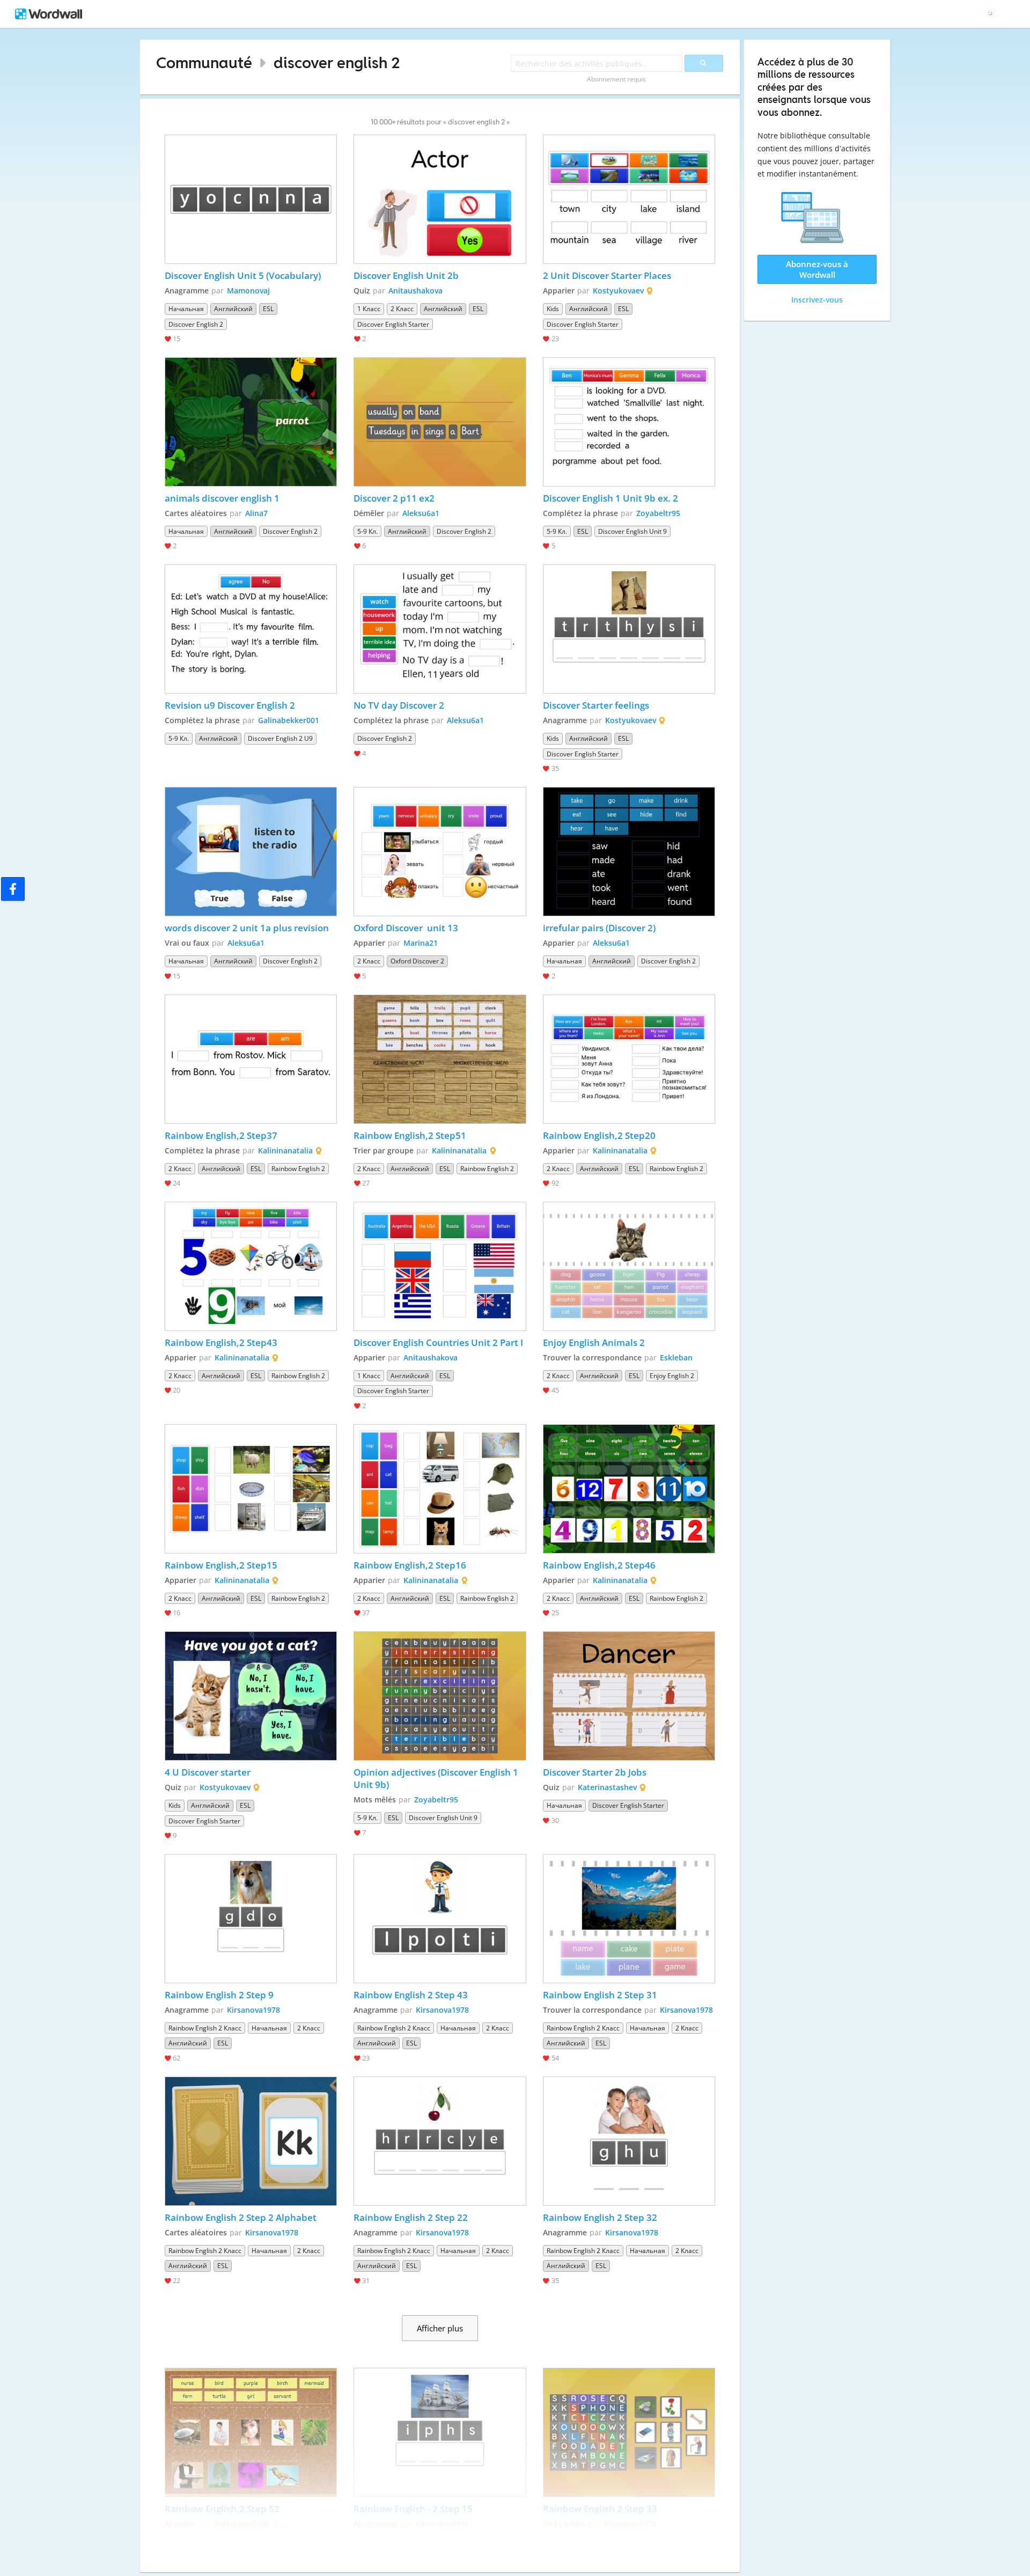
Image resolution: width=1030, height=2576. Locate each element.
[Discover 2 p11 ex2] (440, 422)
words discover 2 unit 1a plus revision (247, 928)
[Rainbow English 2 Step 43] (440, 1919)
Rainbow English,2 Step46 (599, 1565)
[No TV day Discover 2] (440, 629)
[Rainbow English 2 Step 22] (440, 2141)
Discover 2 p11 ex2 (394, 498)
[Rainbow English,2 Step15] (251, 1489)
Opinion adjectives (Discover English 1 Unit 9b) (437, 1778)
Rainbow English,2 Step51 (410, 1135)
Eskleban (676, 1357)
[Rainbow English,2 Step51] (440, 1059)
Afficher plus (440, 2328)
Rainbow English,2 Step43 (221, 1342)
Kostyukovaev (618, 290)
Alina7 (256, 513)
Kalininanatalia (285, 1150)
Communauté (204, 62)
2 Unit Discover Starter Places (607, 275)
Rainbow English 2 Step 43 (411, 1995)
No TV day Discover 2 (399, 705)
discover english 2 (337, 62)
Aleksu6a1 (421, 513)
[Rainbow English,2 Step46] (629, 1489)
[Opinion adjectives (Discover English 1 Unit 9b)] (440, 1696)
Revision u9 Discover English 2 (230, 705)
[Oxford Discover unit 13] (440, 852)
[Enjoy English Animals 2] (629, 1266)
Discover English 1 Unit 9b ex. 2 (610, 498)
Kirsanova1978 (253, 2010)
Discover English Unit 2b (406, 275)
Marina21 (421, 943)
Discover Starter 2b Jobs (595, 1772)
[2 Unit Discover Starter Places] (629, 199)
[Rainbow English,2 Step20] (629, 1059)
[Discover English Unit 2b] (440, 199)
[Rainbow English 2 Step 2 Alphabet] (251, 2141)
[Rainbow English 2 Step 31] (629, 1919)
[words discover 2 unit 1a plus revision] (251, 852)
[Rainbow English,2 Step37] (251, 1059)
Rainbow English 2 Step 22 (411, 2217)
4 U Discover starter (208, 1772)
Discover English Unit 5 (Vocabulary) (243, 275)
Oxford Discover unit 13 (406, 928)
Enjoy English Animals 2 (594, 1342)
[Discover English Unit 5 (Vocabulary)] (251, 199)
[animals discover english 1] (251, 422)
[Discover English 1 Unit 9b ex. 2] (629, 422)
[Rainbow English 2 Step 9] (251, 1919)
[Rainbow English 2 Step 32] (629, 2141)
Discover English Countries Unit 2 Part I (438, 1342)
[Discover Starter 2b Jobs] (629, 1696)
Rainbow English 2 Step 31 (600, 1995)
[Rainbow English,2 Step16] (440, 1489)
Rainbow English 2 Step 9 (219, 1995)
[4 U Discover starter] (251, 1696)
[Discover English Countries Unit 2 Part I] (440, 1266)
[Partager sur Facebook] (13, 889)
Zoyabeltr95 (658, 513)
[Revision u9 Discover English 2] (251, 629)
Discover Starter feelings (596, 705)
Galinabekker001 (289, 720)
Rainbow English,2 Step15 (221, 1565)
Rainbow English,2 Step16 (410, 1565)
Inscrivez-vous (817, 300)
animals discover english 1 (222, 498)
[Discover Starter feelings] (629, 629)
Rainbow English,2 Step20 (599, 1135)
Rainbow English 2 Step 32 (600, 2217)
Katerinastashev (607, 1787)
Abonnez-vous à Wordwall (817, 269)
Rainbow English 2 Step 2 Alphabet (241, 2217)
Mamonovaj (248, 290)
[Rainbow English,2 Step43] (251, 1266)
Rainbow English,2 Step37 (221, 1135)
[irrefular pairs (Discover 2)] (629, 852)
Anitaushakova (415, 290)
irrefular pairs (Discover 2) (600, 928)
